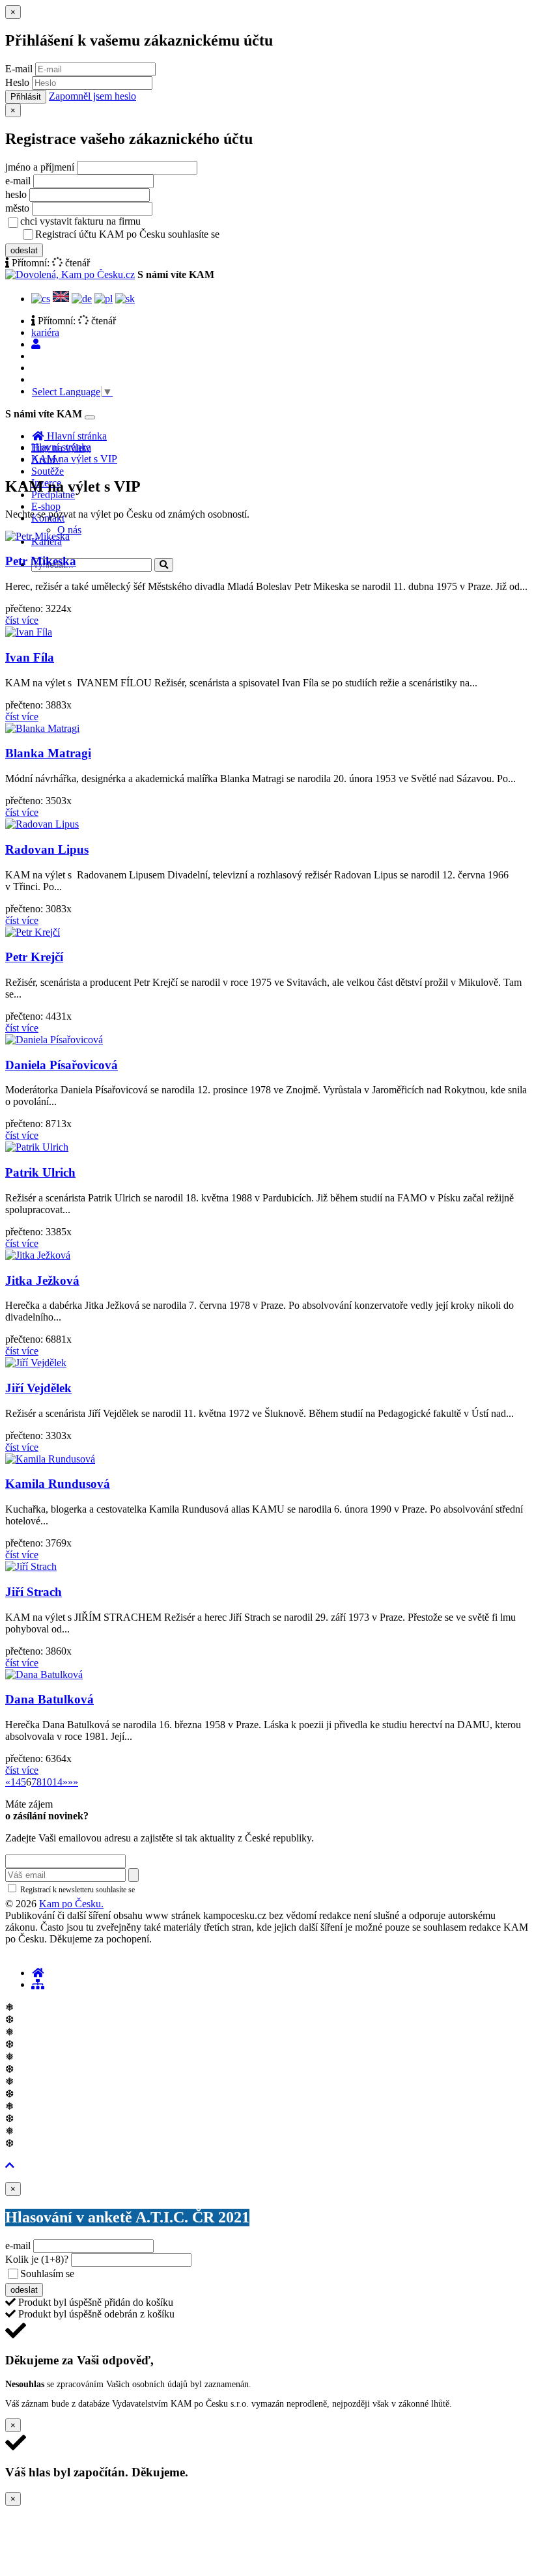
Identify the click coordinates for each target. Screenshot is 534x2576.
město (17, 208)
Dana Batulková (49, 1699)
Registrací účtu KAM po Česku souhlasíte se (178, 234)
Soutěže (48, 471)
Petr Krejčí (34, 957)
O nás (69, 530)
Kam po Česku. (71, 1904)
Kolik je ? (37, 2259)
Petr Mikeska (41, 561)
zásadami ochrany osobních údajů (192, 1890)
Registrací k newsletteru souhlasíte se (131, 1890)
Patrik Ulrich (40, 1172)
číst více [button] (22, 620)
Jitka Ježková (42, 1281)
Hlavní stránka (61, 447)
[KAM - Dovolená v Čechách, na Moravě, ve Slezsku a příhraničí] (38, 1973)
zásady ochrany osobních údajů (274, 235)
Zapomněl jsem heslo (92, 96)
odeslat (24, 250)
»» (73, 1782)
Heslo (17, 82)
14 (57, 1782)
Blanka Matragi (48, 753)
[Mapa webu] (38, 1984)
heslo (16, 194)
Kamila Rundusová (58, 1484)
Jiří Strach (34, 1592)
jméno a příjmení (40, 167)
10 (47, 1782)
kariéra (45, 332)
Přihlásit (26, 97)
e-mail (18, 181)
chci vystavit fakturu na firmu (80, 221)
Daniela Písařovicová (62, 1065)
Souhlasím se (139, 2274)
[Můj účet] (36, 344)
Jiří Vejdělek (38, 1388)
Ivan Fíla (30, 657)
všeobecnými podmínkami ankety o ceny (169, 2275)
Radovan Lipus (47, 849)
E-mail (19, 69)
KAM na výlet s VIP (74, 459)
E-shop (46, 506)
